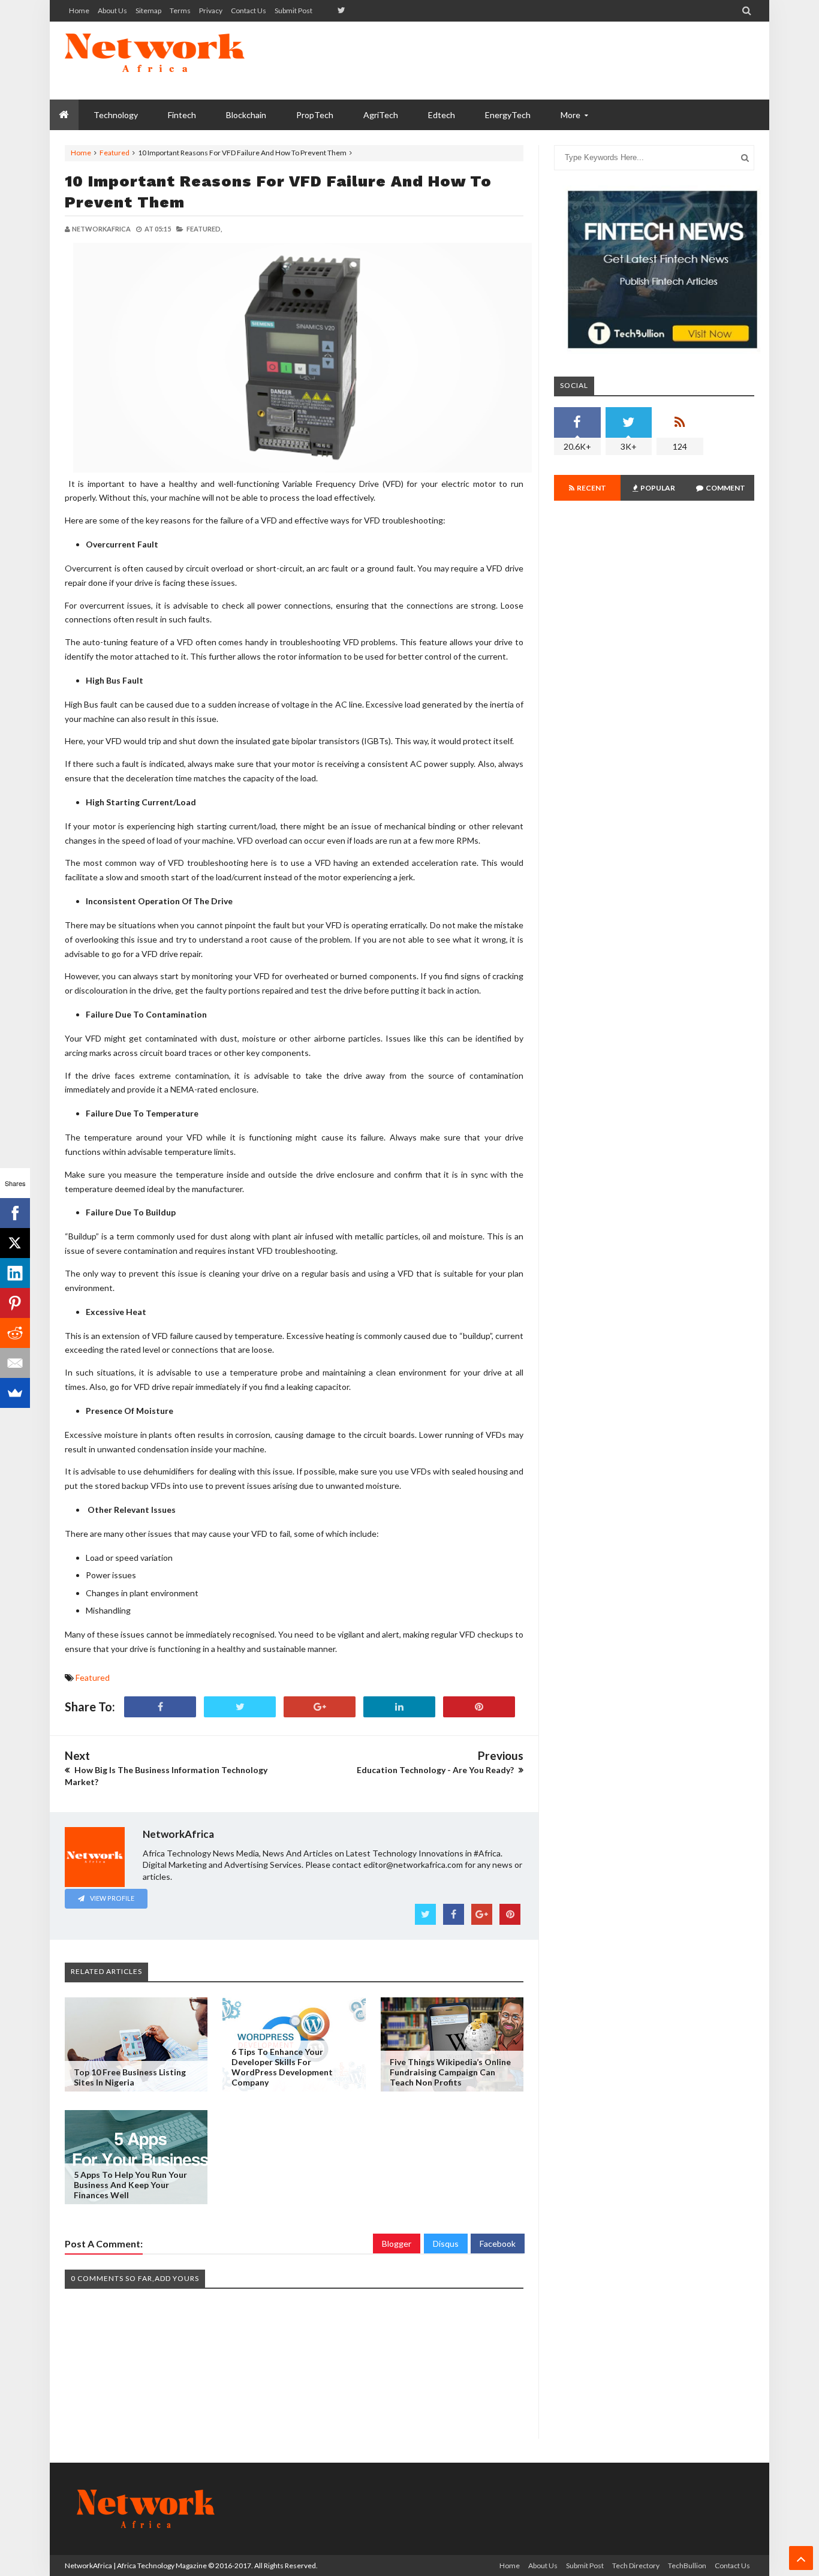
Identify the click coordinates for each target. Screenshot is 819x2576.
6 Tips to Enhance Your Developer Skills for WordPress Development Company (282, 2067)
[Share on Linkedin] (399, 1707)
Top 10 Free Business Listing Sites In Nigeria (130, 2077)
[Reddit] (15, 1333)
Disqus (446, 2244)
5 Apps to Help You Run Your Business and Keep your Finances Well (130, 2185)
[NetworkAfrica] (155, 61)
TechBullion (687, 2566)
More (570, 115)
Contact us (249, 10)
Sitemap (148, 10)
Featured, (204, 229)
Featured (115, 153)
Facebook (498, 2244)
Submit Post (293, 10)
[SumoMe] (15, 1393)
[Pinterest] (15, 1303)
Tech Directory (636, 2566)
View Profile (112, 1898)
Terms (180, 10)
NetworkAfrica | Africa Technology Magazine (136, 2566)
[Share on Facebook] (160, 1707)
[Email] (15, 1363)
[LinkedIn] (15, 1273)
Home (79, 10)
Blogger (397, 2244)
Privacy (211, 10)
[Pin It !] (479, 1707)
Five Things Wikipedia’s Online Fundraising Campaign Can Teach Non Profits (450, 2072)
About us (112, 10)
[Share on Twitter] (240, 1707)
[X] (15, 1243)
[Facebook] (15, 1213)
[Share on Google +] (320, 1707)
